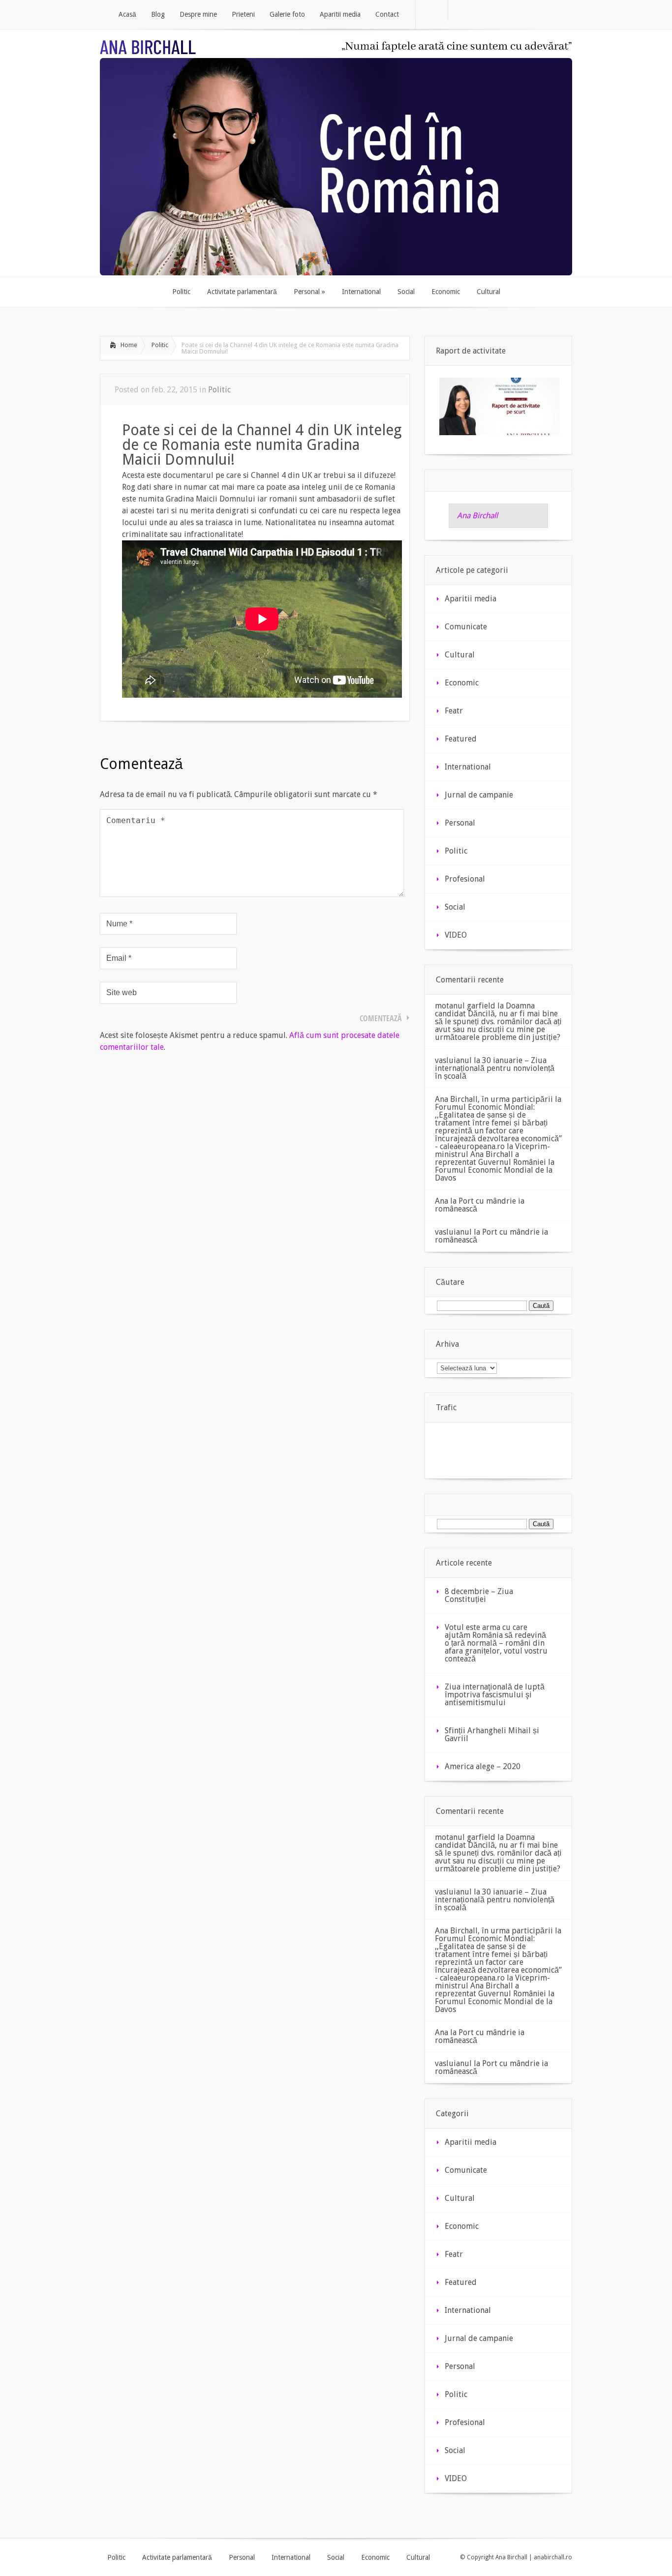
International (468, 767)
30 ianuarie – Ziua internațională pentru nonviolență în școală (495, 1068)
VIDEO (456, 935)
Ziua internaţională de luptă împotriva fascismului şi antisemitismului (495, 1695)
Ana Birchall (477, 516)
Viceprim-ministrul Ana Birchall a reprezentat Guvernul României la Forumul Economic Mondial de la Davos (495, 1162)
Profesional (465, 879)
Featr (454, 711)
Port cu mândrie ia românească (480, 1205)
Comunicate (466, 627)
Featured (461, 739)
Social (455, 907)
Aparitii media (471, 599)
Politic (160, 345)
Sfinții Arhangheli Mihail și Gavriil (492, 1734)
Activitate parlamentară (177, 2557)
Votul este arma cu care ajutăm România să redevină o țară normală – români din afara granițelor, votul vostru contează (496, 1643)
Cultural (460, 655)
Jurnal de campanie (479, 795)
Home (129, 345)
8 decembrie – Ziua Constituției (479, 1595)
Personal (460, 823)
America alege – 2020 (483, 1766)
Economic (462, 683)
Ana (442, 1201)
